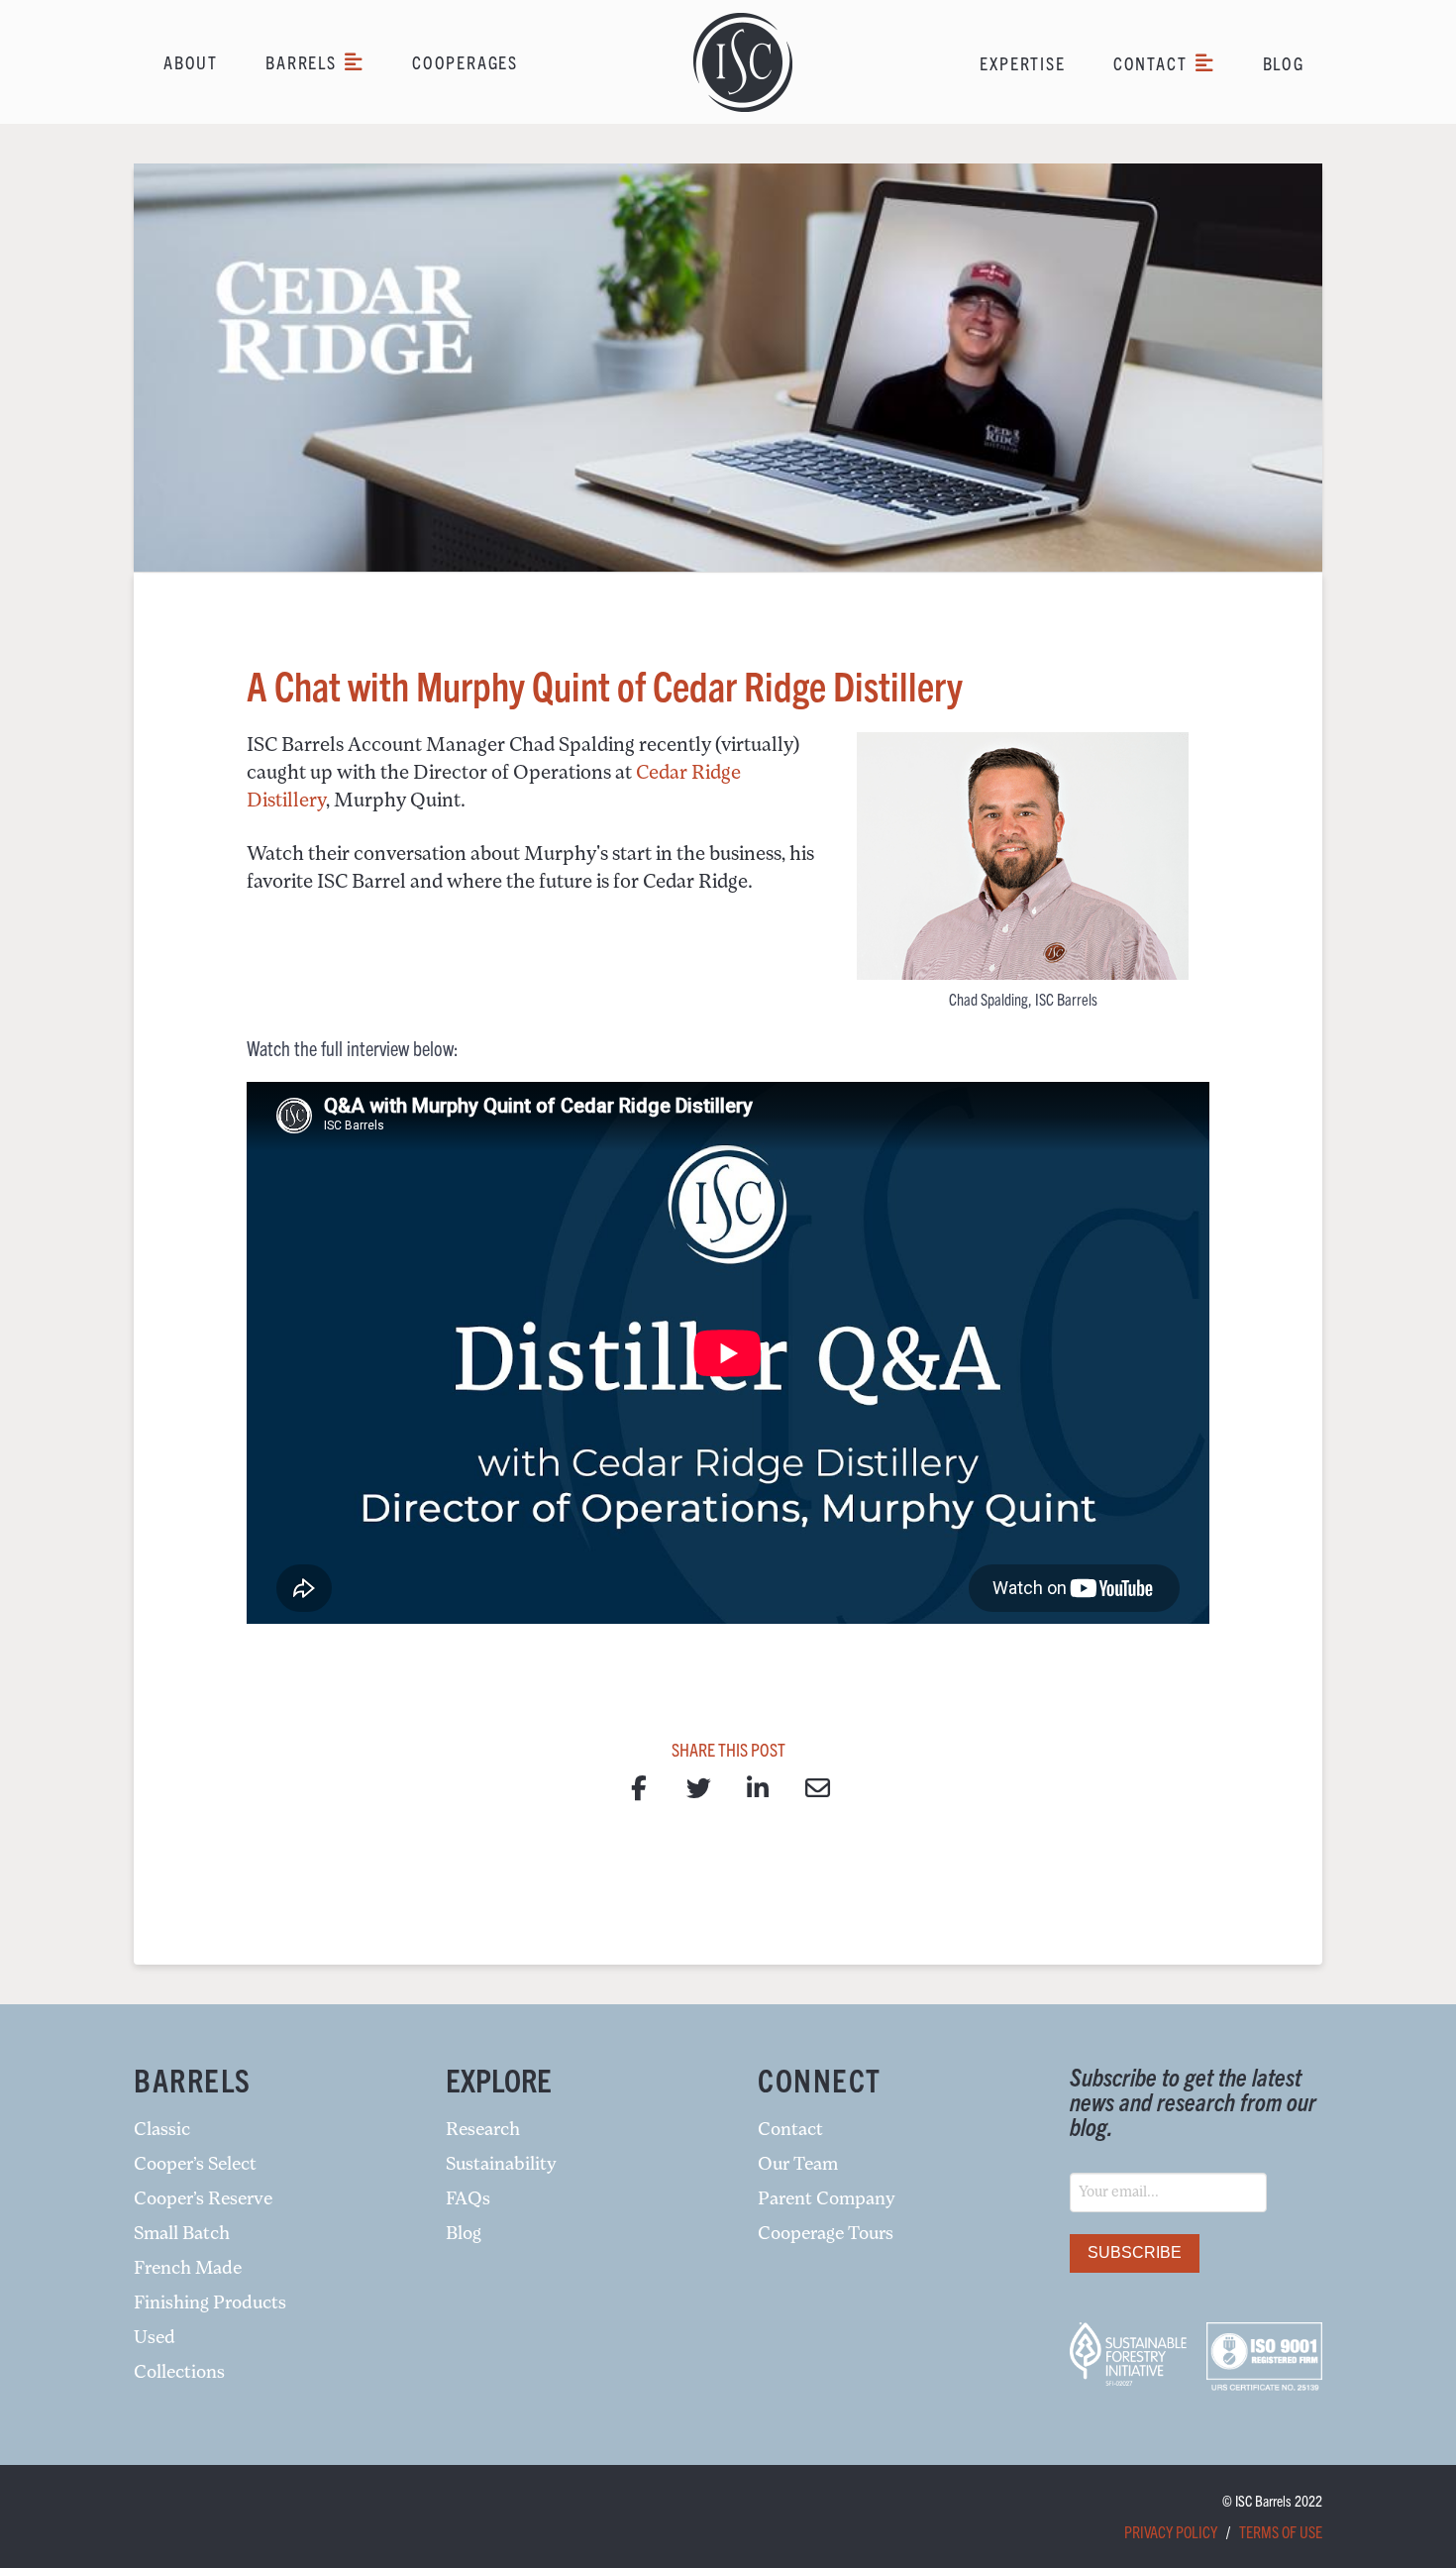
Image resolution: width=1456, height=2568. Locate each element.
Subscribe (1135, 2252)
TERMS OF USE (1281, 2531)
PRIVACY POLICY (1171, 2531)
